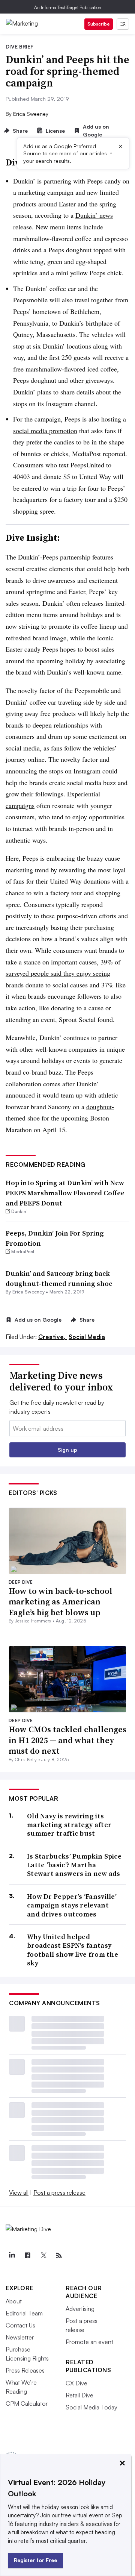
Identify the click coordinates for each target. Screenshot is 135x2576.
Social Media (87, 1337)
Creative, (53, 1337)
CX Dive (76, 2383)
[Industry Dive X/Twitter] (43, 2256)
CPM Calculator (27, 2403)
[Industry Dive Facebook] (27, 2256)
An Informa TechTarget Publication (68, 7)
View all (19, 2192)
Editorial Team (24, 2313)
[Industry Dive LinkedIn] (12, 2256)
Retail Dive (79, 2395)
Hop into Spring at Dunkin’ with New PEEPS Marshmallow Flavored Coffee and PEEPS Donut (65, 1193)
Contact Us (20, 2325)
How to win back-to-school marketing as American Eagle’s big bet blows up (61, 1602)
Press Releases (25, 2370)
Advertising (80, 2309)
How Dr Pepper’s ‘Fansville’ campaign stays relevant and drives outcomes (72, 1905)
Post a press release (59, 2192)
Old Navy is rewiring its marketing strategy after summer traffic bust (69, 1825)
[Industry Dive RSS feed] (59, 2256)
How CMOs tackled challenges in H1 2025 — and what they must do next (67, 1740)
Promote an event (89, 2342)
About (14, 2301)
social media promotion (45, 431)
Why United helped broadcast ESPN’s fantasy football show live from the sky (73, 1950)
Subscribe (99, 24)
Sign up (67, 1450)
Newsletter (20, 2337)
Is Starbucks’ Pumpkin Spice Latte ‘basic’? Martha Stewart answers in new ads (74, 1865)
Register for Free (35, 2560)
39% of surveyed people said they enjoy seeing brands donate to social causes (63, 973)
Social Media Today (91, 2407)
